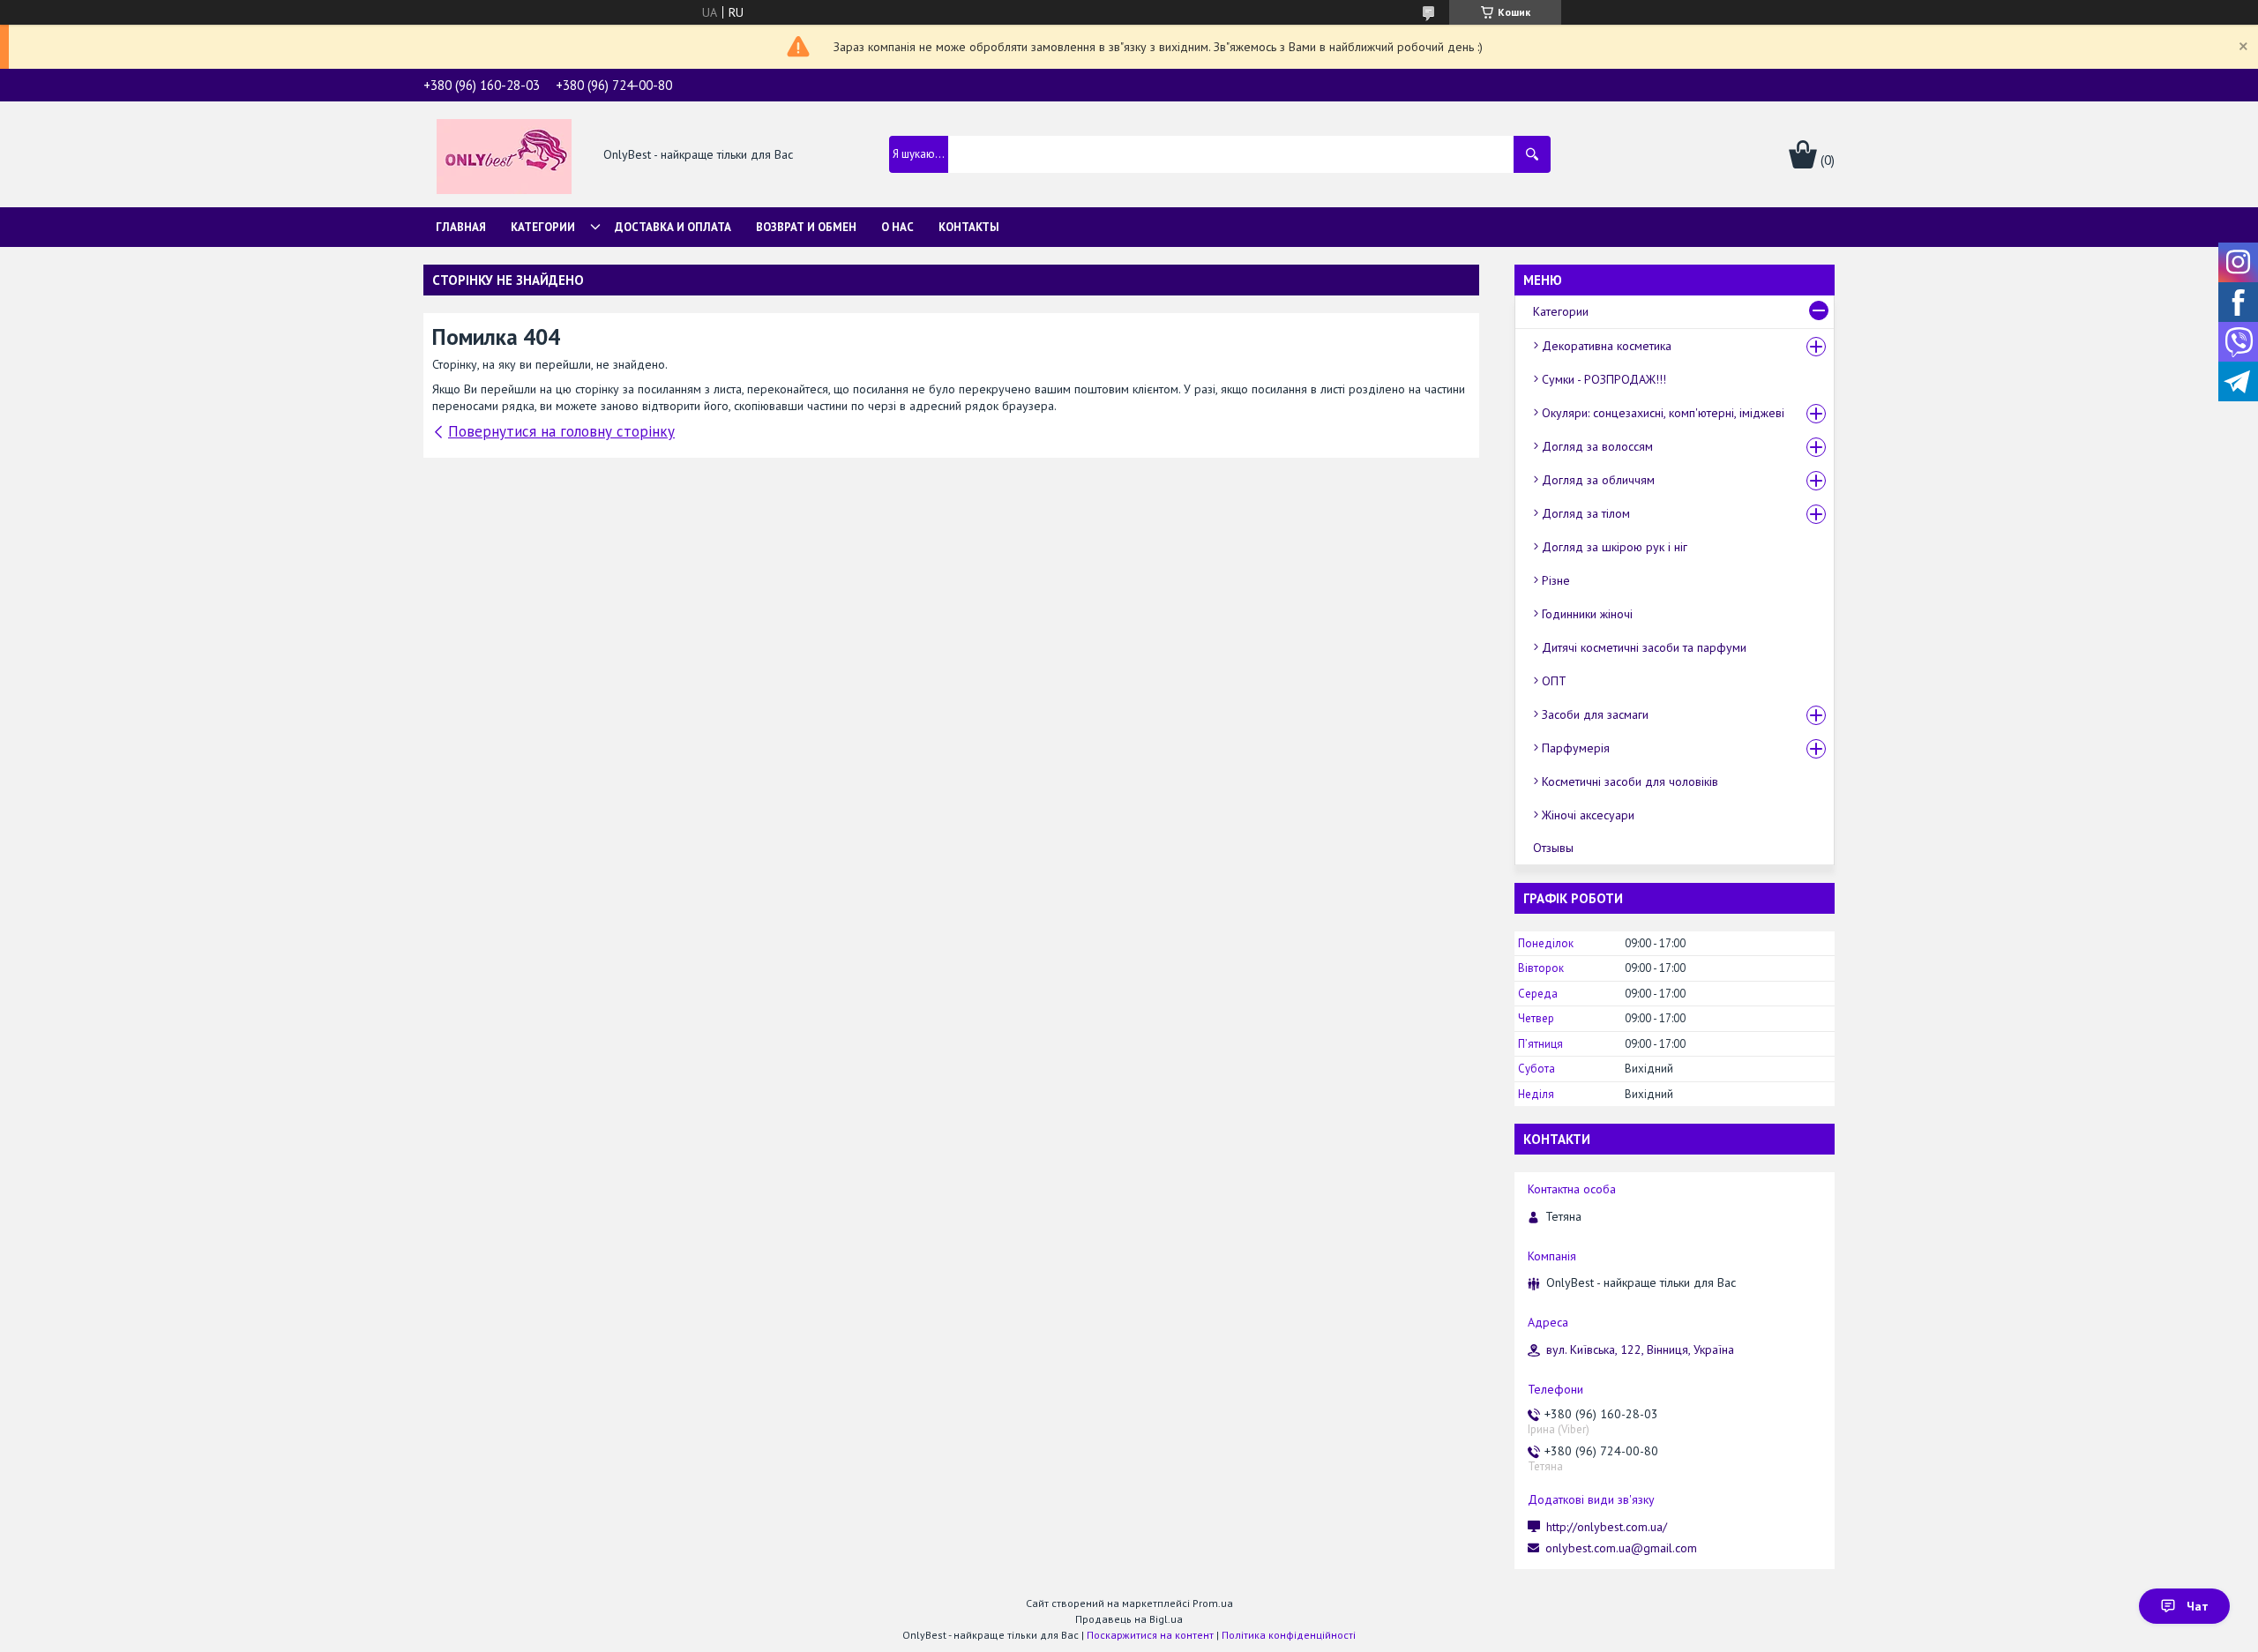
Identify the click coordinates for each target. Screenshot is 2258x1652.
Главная (461, 227)
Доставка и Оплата (673, 227)
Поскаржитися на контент (1150, 1635)
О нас (897, 227)
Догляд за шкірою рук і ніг (1615, 547)
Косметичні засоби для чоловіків (1630, 781)
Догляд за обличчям (1598, 480)
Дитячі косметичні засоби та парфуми (1644, 647)
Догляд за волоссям (1597, 446)
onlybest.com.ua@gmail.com (1621, 1548)
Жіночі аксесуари (1588, 815)
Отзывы (1553, 848)
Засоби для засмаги (1595, 714)
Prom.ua (1213, 1603)
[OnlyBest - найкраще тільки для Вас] (504, 155)
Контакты (969, 227)
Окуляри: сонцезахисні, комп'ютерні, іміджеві (1663, 413)
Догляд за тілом (1586, 513)
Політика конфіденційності (1289, 1635)
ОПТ (1554, 681)
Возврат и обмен (806, 227)
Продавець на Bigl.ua (1129, 1619)
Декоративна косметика (1607, 346)
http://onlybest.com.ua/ (1607, 1527)
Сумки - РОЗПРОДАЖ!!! (1604, 379)
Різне (1556, 580)
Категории (543, 227)
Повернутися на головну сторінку (561, 431)
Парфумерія (1576, 748)
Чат (2198, 1606)
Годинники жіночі (1587, 614)
